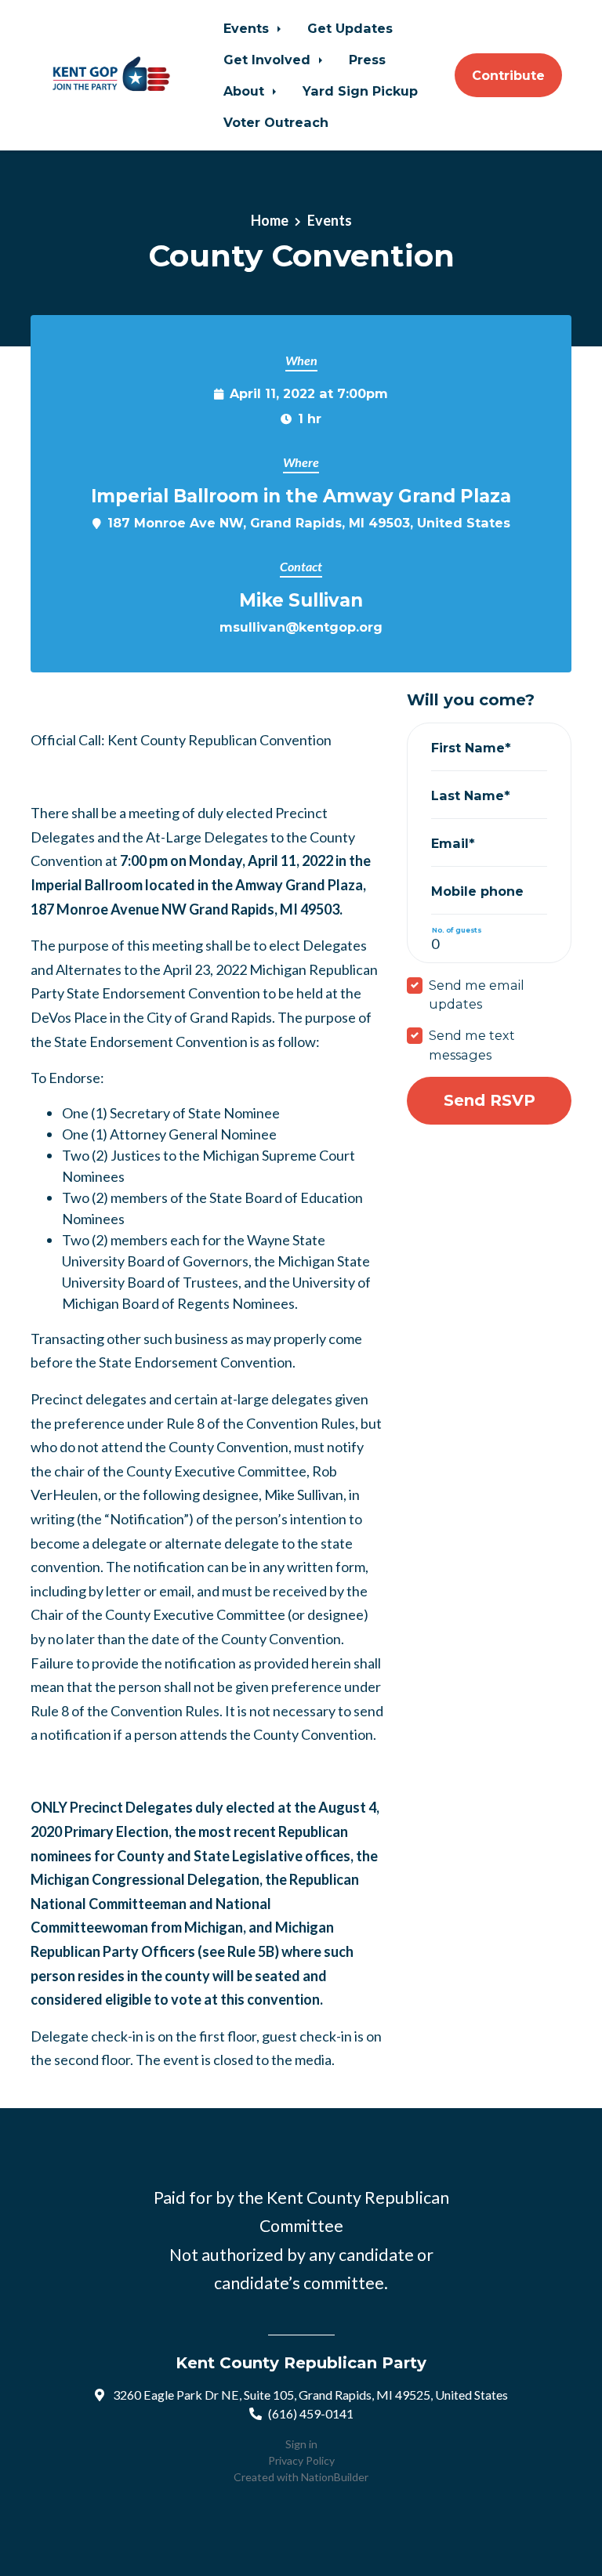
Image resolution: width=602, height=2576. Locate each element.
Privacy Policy (301, 2460)
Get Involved (269, 60)
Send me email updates (477, 995)
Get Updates (350, 28)
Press (367, 60)
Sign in (301, 2444)
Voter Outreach (276, 122)
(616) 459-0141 (311, 2413)
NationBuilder (335, 2477)
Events (248, 28)
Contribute (508, 75)
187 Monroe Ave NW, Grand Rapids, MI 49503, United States (309, 523)
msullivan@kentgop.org (301, 627)
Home (270, 220)
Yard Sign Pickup (360, 91)
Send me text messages (472, 1045)
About (246, 91)
